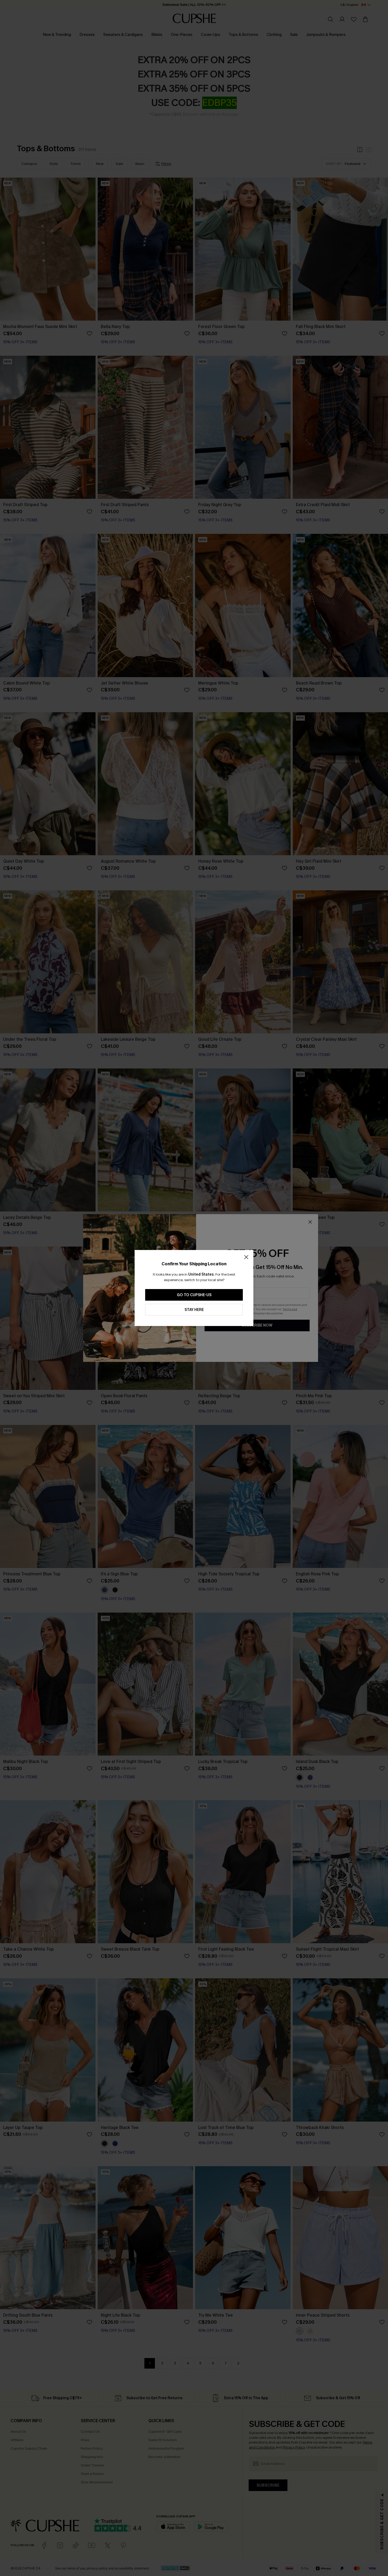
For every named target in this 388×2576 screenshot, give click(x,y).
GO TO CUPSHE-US (194, 1295)
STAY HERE (194, 1310)
